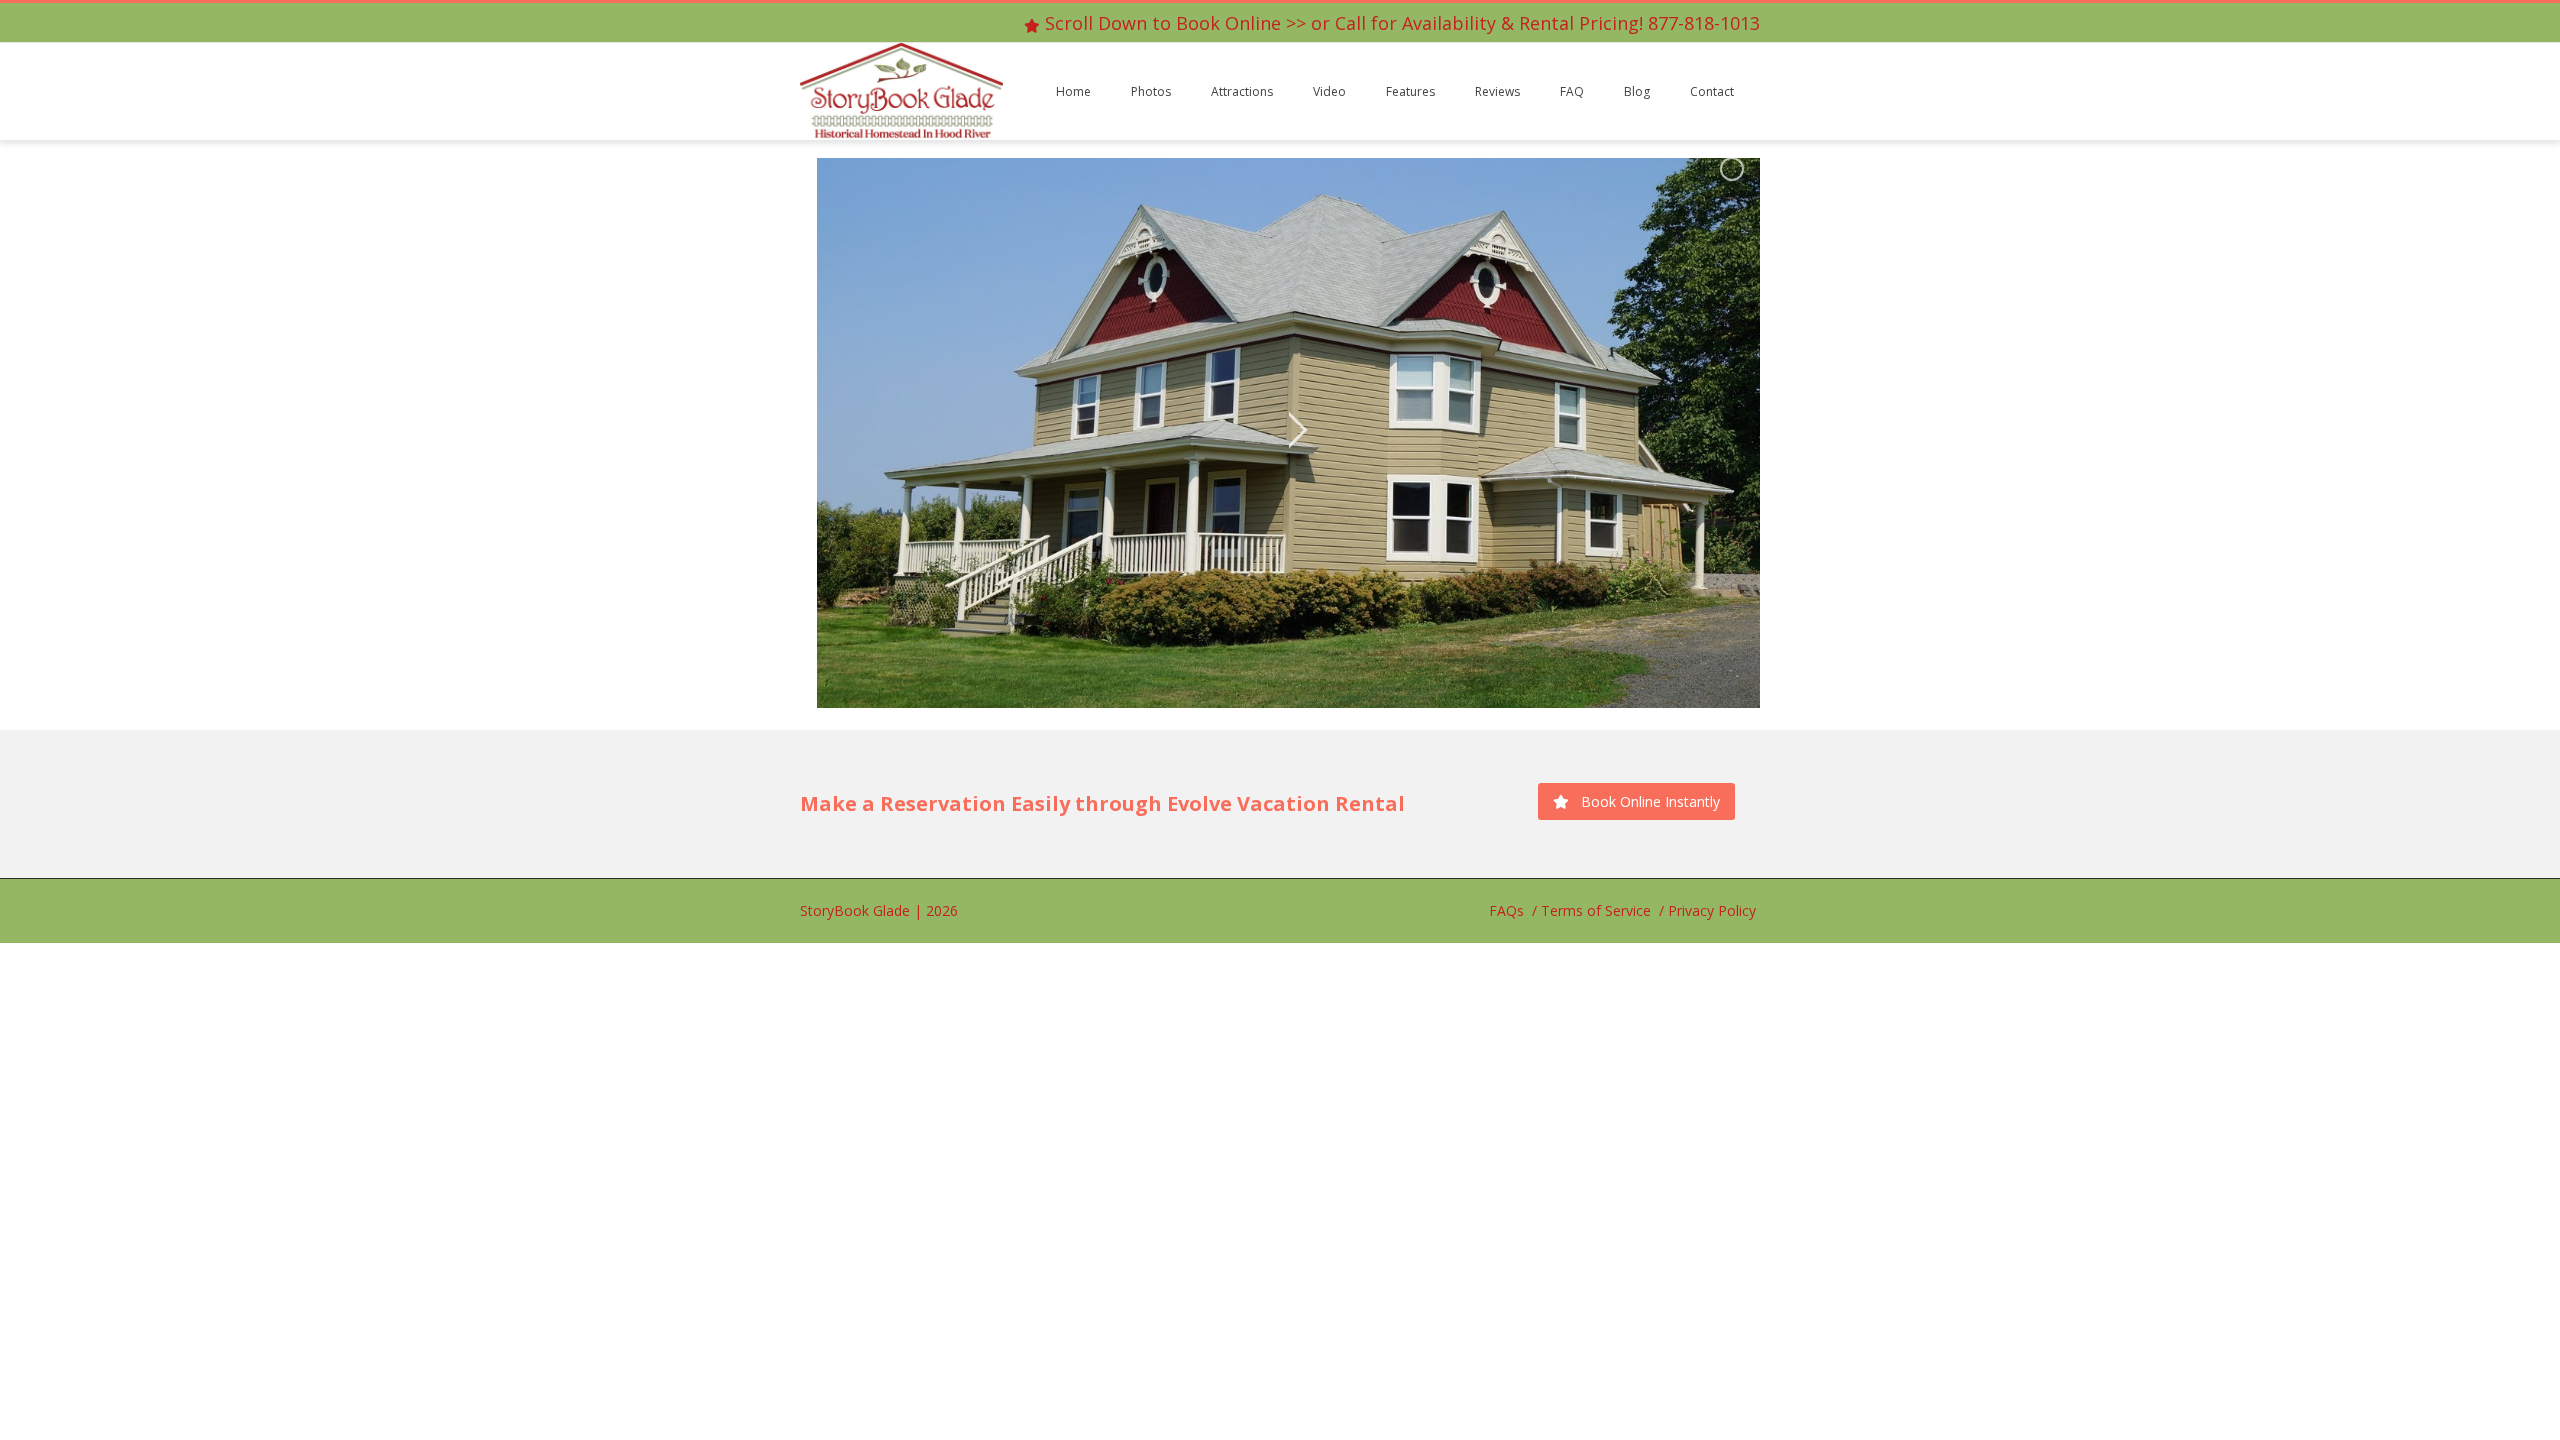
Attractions (1242, 91)
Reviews (1497, 91)
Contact (1712, 91)
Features (1410, 91)
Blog (1637, 91)
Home (1073, 91)
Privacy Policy (1712, 910)
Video (1329, 91)
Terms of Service (1596, 910)
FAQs (1506, 910)
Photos (1151, 91)
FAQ (1572, 91)
